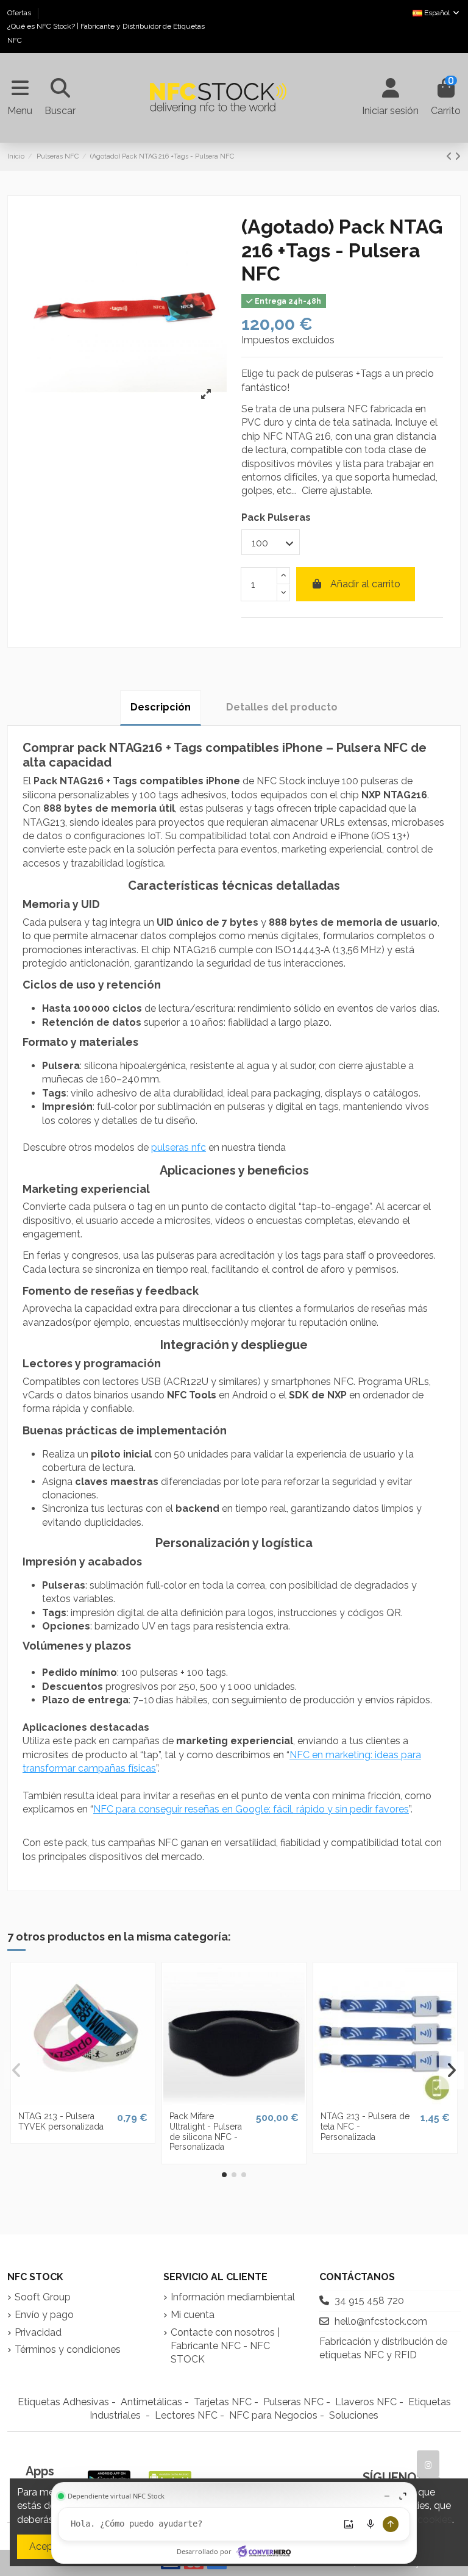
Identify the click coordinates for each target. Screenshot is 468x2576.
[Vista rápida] (83, 2100)
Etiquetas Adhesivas (63, 2402)
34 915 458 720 (369, 2301)
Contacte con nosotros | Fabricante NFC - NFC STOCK (225, 2346)
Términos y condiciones (68, 2349)
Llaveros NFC (366, 2402)
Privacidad (38, 2332)
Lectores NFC (186, 2415)
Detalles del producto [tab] (282, 707)
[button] (224, 2175)
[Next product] (458, 156)
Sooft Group (43, 2297)
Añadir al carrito (365, 584)
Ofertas (20, 13)
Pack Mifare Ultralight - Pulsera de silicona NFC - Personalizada (206, 2131)
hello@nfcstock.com (381, 2321)
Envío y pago (44, 2315)
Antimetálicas (151, 2402)
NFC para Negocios (273, 2415)
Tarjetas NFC (223, 2402)
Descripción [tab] (161, 707)
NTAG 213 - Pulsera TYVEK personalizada (61, 2121)
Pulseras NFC (293, 2402)
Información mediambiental (233, 2297)
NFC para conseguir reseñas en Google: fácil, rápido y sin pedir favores (251, 1809)
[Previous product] (450, 156)
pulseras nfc (179, 1147)
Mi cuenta (193, 2315)
